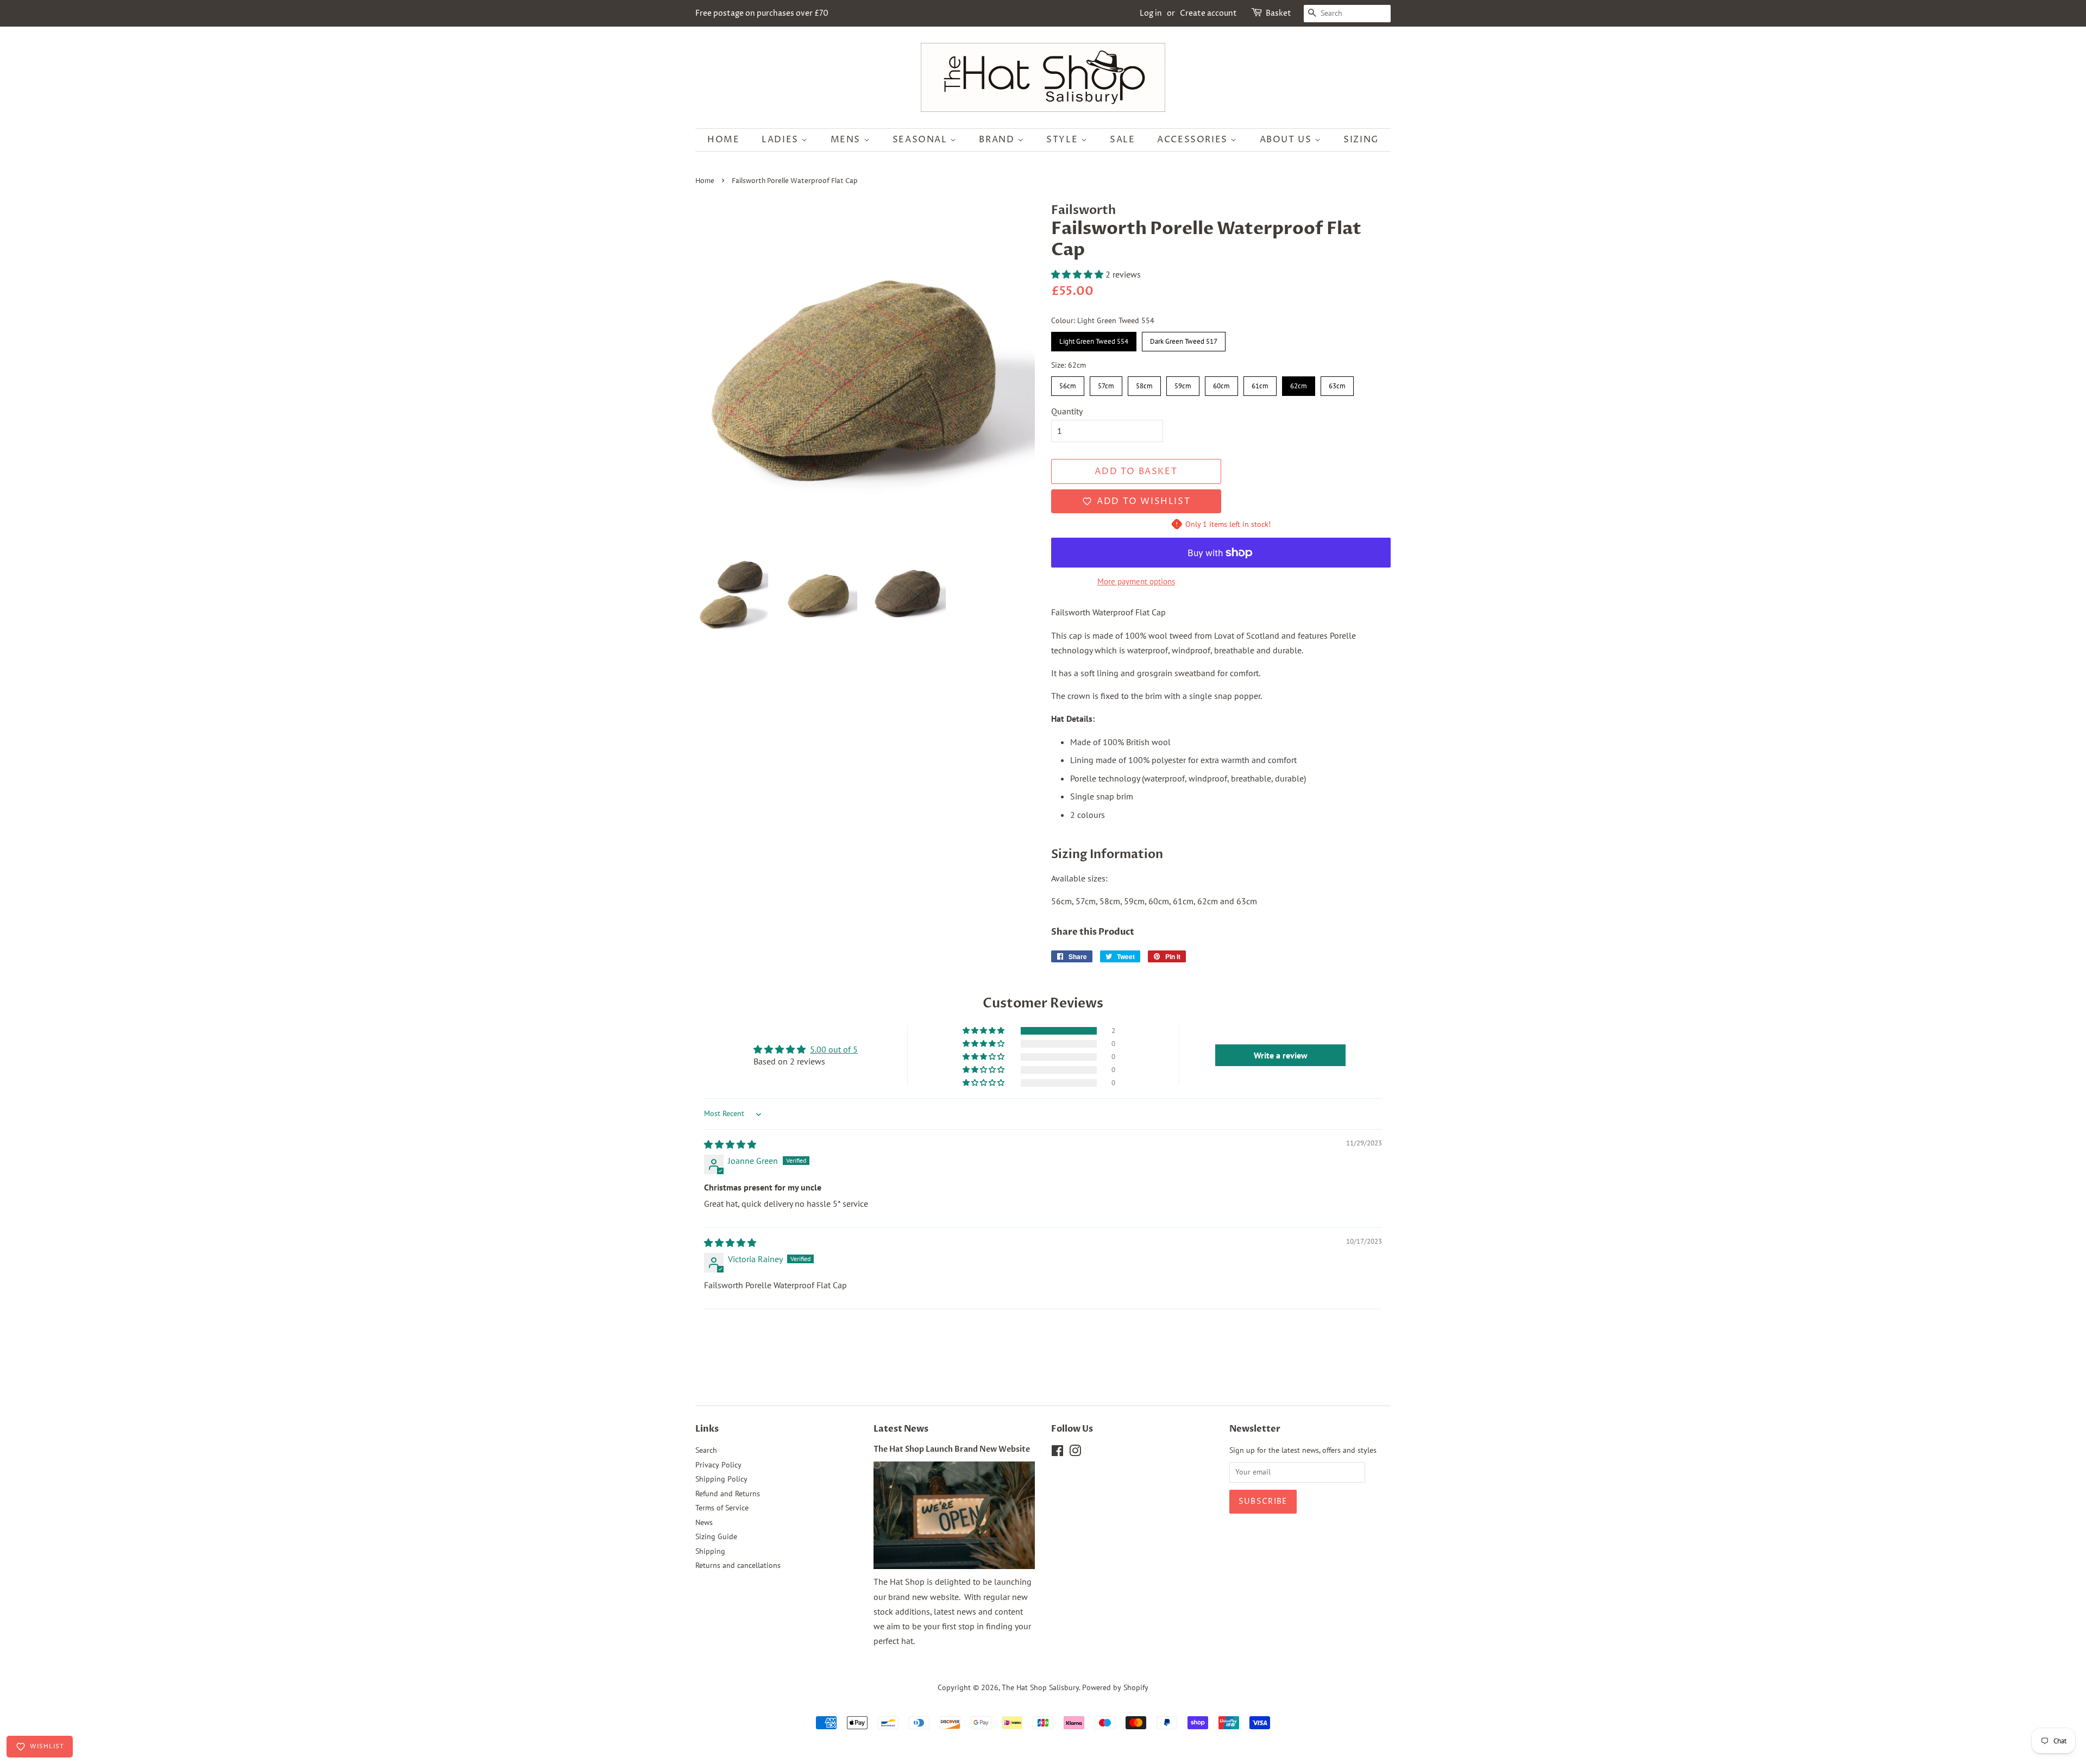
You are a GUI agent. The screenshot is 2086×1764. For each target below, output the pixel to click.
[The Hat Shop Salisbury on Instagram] (1075, 1453)
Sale (1122, 140)
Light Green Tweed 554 (1094, 339)
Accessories (1194, 140)
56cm (1068, 383)
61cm (1260, 383)
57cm (1106, 383)
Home (723, 140)
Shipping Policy (721, 1479)
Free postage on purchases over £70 (762, 13)
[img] (730, 1144)
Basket (1278, 13)
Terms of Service (722, 1508)
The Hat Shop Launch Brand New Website (952, 1450)
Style (1064, 140)
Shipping (710, 1551)
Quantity (1067, 411)
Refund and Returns (728, 1494)
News (704, 1522)
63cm (1337, 383)
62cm (1299, 383)
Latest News (901, 1429)
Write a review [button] (1281, 1055)
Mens (847, 140)
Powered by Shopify (1115, 1687)
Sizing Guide (716, 1536)
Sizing (1361, 140)
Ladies (781, 140)
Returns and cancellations (738, 1565)
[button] (1078, 274)
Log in (1151, 13)
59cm (1183, 383)
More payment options (1136, 581)
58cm (1144, 383)
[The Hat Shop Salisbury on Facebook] (1057, 1453)
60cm (1221, 383)
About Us (1287, 140)
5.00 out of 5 (834, 1049)
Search (706, 1450)
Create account (1208, 13)
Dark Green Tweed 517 (1184, 339)
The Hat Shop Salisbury (1040, 1687)
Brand (998, 140)
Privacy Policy (718, 1465)
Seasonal (921, 140)
